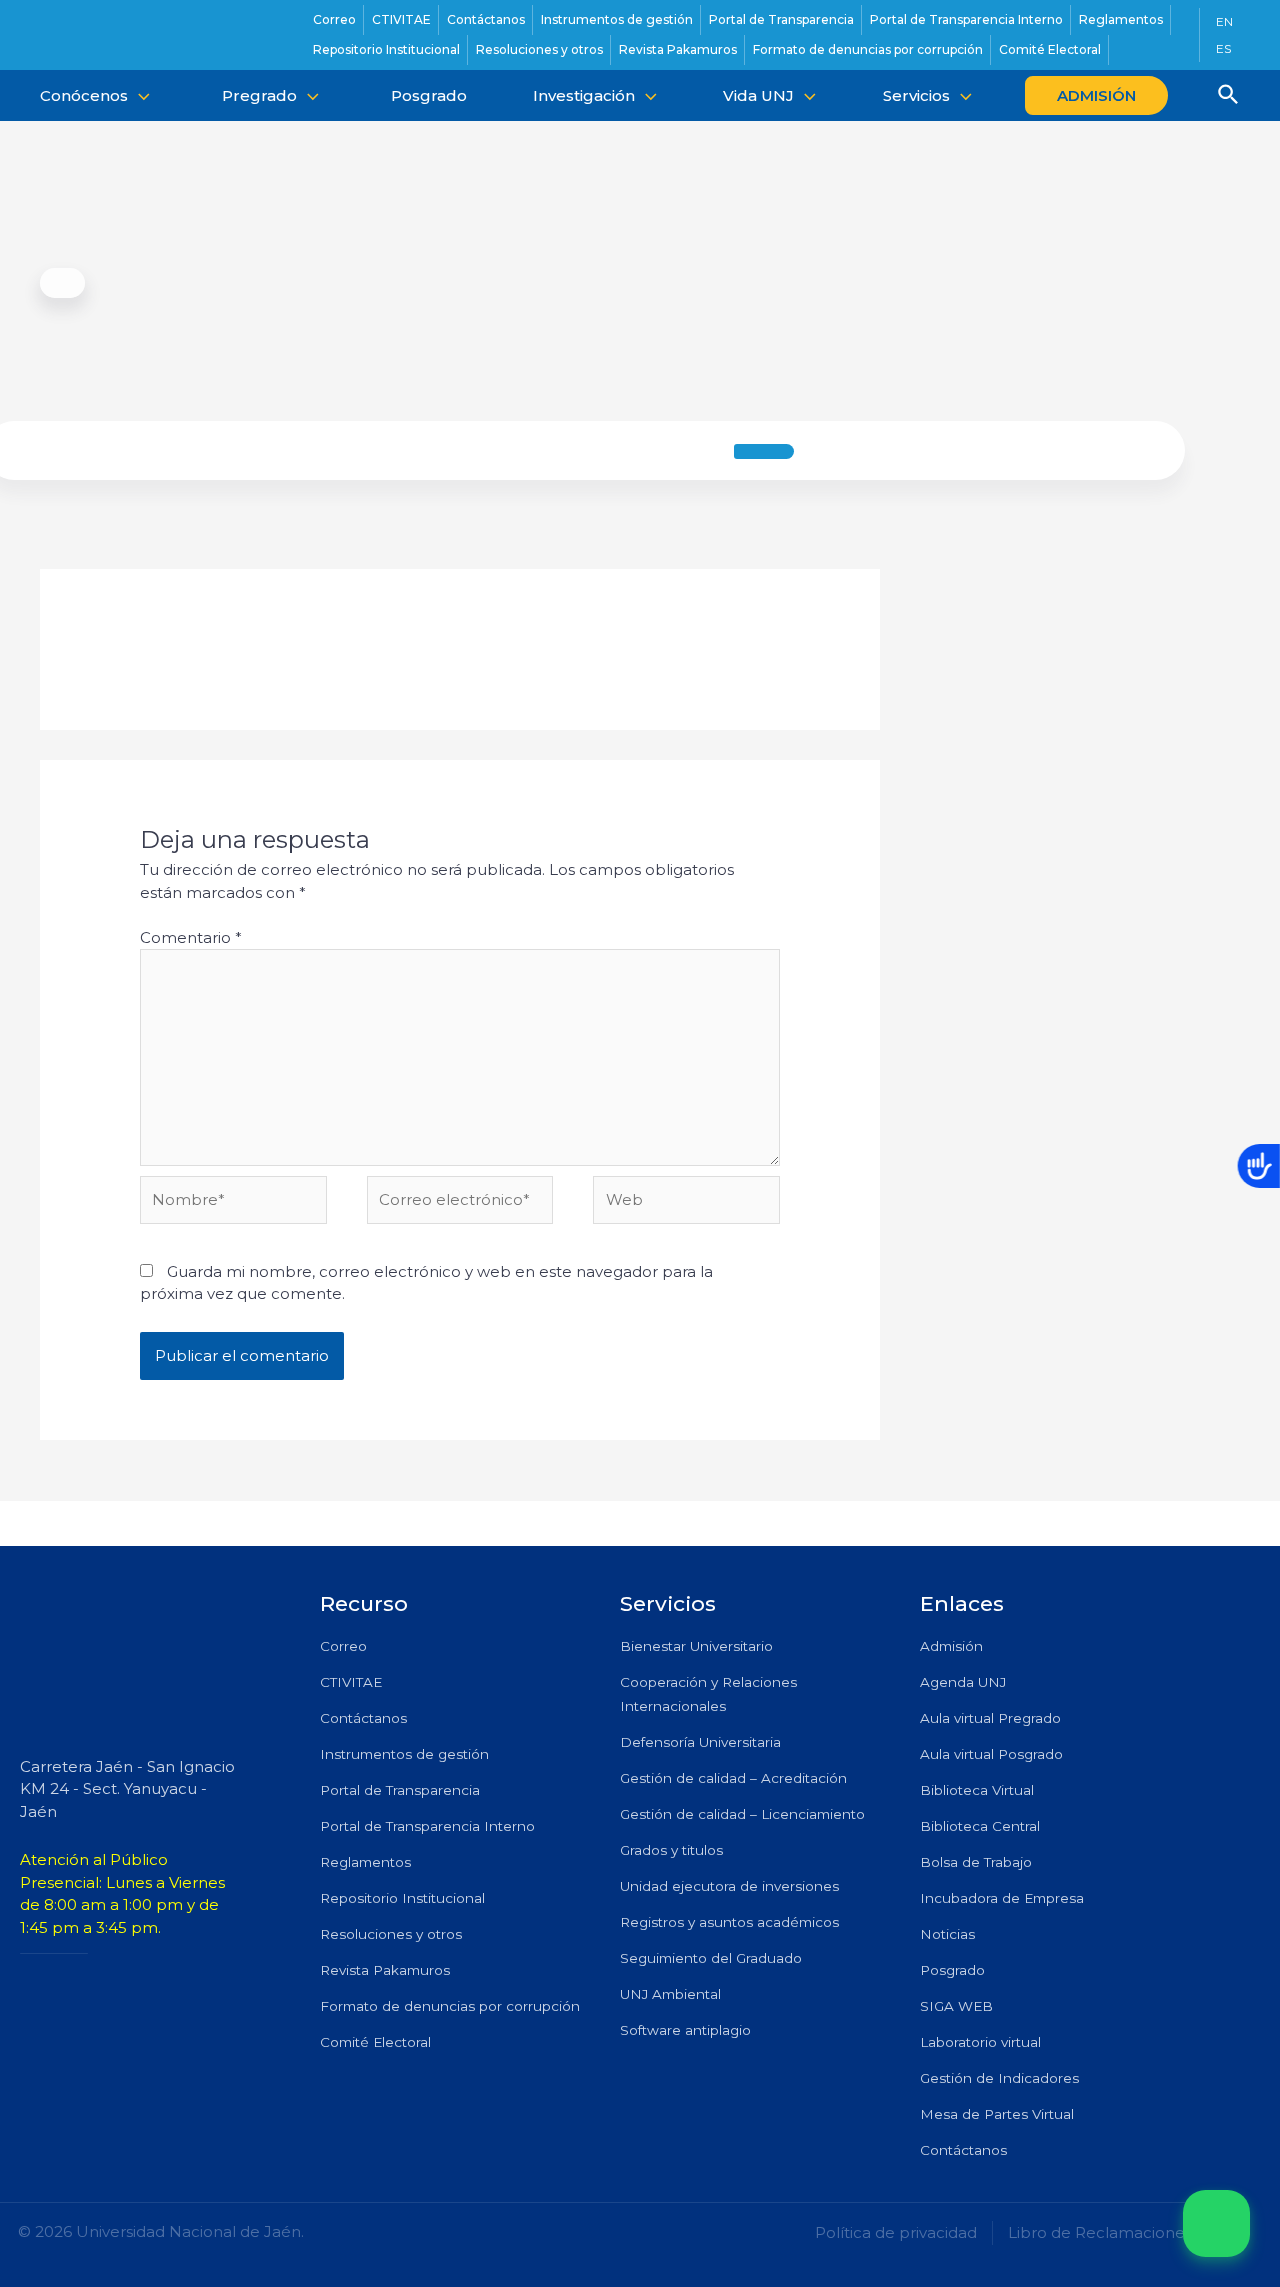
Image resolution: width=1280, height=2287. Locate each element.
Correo (343, 1646)
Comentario (191, 937)
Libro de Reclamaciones (1100, 2232)
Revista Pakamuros (385, 1970)
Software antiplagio (685, 2030)
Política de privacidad (896, 2232)
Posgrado (952, 1970)
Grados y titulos (671, 1850)
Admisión (951, 1646)
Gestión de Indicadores (999, 2078)
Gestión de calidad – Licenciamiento (742, 1814)
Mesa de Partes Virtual (997, 2114)
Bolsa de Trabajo (976, 1862)
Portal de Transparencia (400, 1790)
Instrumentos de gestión (404, 1754)
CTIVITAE (351, 1682)
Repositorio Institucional (402, 1898)
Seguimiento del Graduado (711, 1958)
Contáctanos (363, 1718)
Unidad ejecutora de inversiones (729, 1886)
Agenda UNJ (963, 1682)
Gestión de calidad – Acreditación (733, 1778)
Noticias (947, 1934)
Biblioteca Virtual (977, 1790)
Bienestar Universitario (696, 1646)
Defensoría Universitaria (700, 1742)
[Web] (686, 1203)
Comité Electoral (375, 2042)
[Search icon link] (1229, 97)
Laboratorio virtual (980, 2042)
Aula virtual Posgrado (991, 1754)
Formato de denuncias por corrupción (450, 2006)
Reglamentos (365, 1862)
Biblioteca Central (980, 1826)
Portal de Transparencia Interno (427, 1826)
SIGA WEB (956, 2006)
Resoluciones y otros (391, 1934)
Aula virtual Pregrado (990, 1718)
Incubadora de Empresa (1002, 1898)
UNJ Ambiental (670, 1994)
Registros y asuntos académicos (729, 1922)
